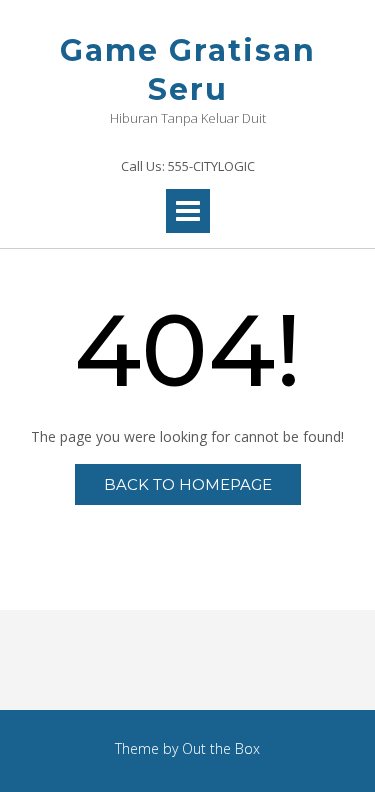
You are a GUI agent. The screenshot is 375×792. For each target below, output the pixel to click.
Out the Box (221, 748)
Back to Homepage (188, 484)
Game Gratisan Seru (188, 70)
